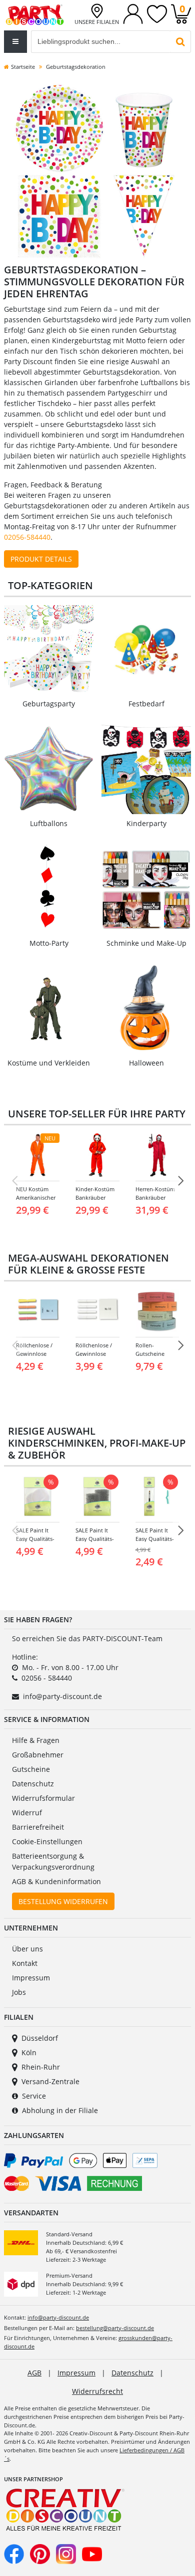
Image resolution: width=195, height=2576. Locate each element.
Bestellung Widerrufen (63, 1901)
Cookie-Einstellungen (47, 1841)
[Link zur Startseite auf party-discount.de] (35, 14)
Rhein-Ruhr (41, 2067)
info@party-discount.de (62, 1696)
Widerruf (27, 1813)
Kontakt (25, 1963)
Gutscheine (31, 1769)
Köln (29, 2052)
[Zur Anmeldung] (133, 13)
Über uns (27, 1949)
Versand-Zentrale (50, 2081)
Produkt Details (41, 559)
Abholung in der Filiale (60, 2110)
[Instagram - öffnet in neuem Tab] (66, 2553)
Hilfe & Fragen (36, 1740)
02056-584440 (27, 537)
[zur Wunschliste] (157, 13)
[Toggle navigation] (15, 42)
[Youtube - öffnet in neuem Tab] (92, 2553)
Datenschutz (33, 1784)
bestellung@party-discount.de (115, 2328)
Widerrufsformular (43, 1798)
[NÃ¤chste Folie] (180, 1181)
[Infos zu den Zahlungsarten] (97, 2174)
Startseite (23, 67)
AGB (34, 2373)
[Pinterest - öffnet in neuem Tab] (40, 2553)
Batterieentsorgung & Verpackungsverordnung (53, 1861)
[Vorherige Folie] (14, 1181)
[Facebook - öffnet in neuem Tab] (14, 2553)
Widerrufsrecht (97, 2391)
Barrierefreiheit (38, 1827)
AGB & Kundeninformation (56, 1881)
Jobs (19, 1992)
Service (34, 2096)
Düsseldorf (40, 2038)
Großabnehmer (38, 1755)
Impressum (31, 1978)
